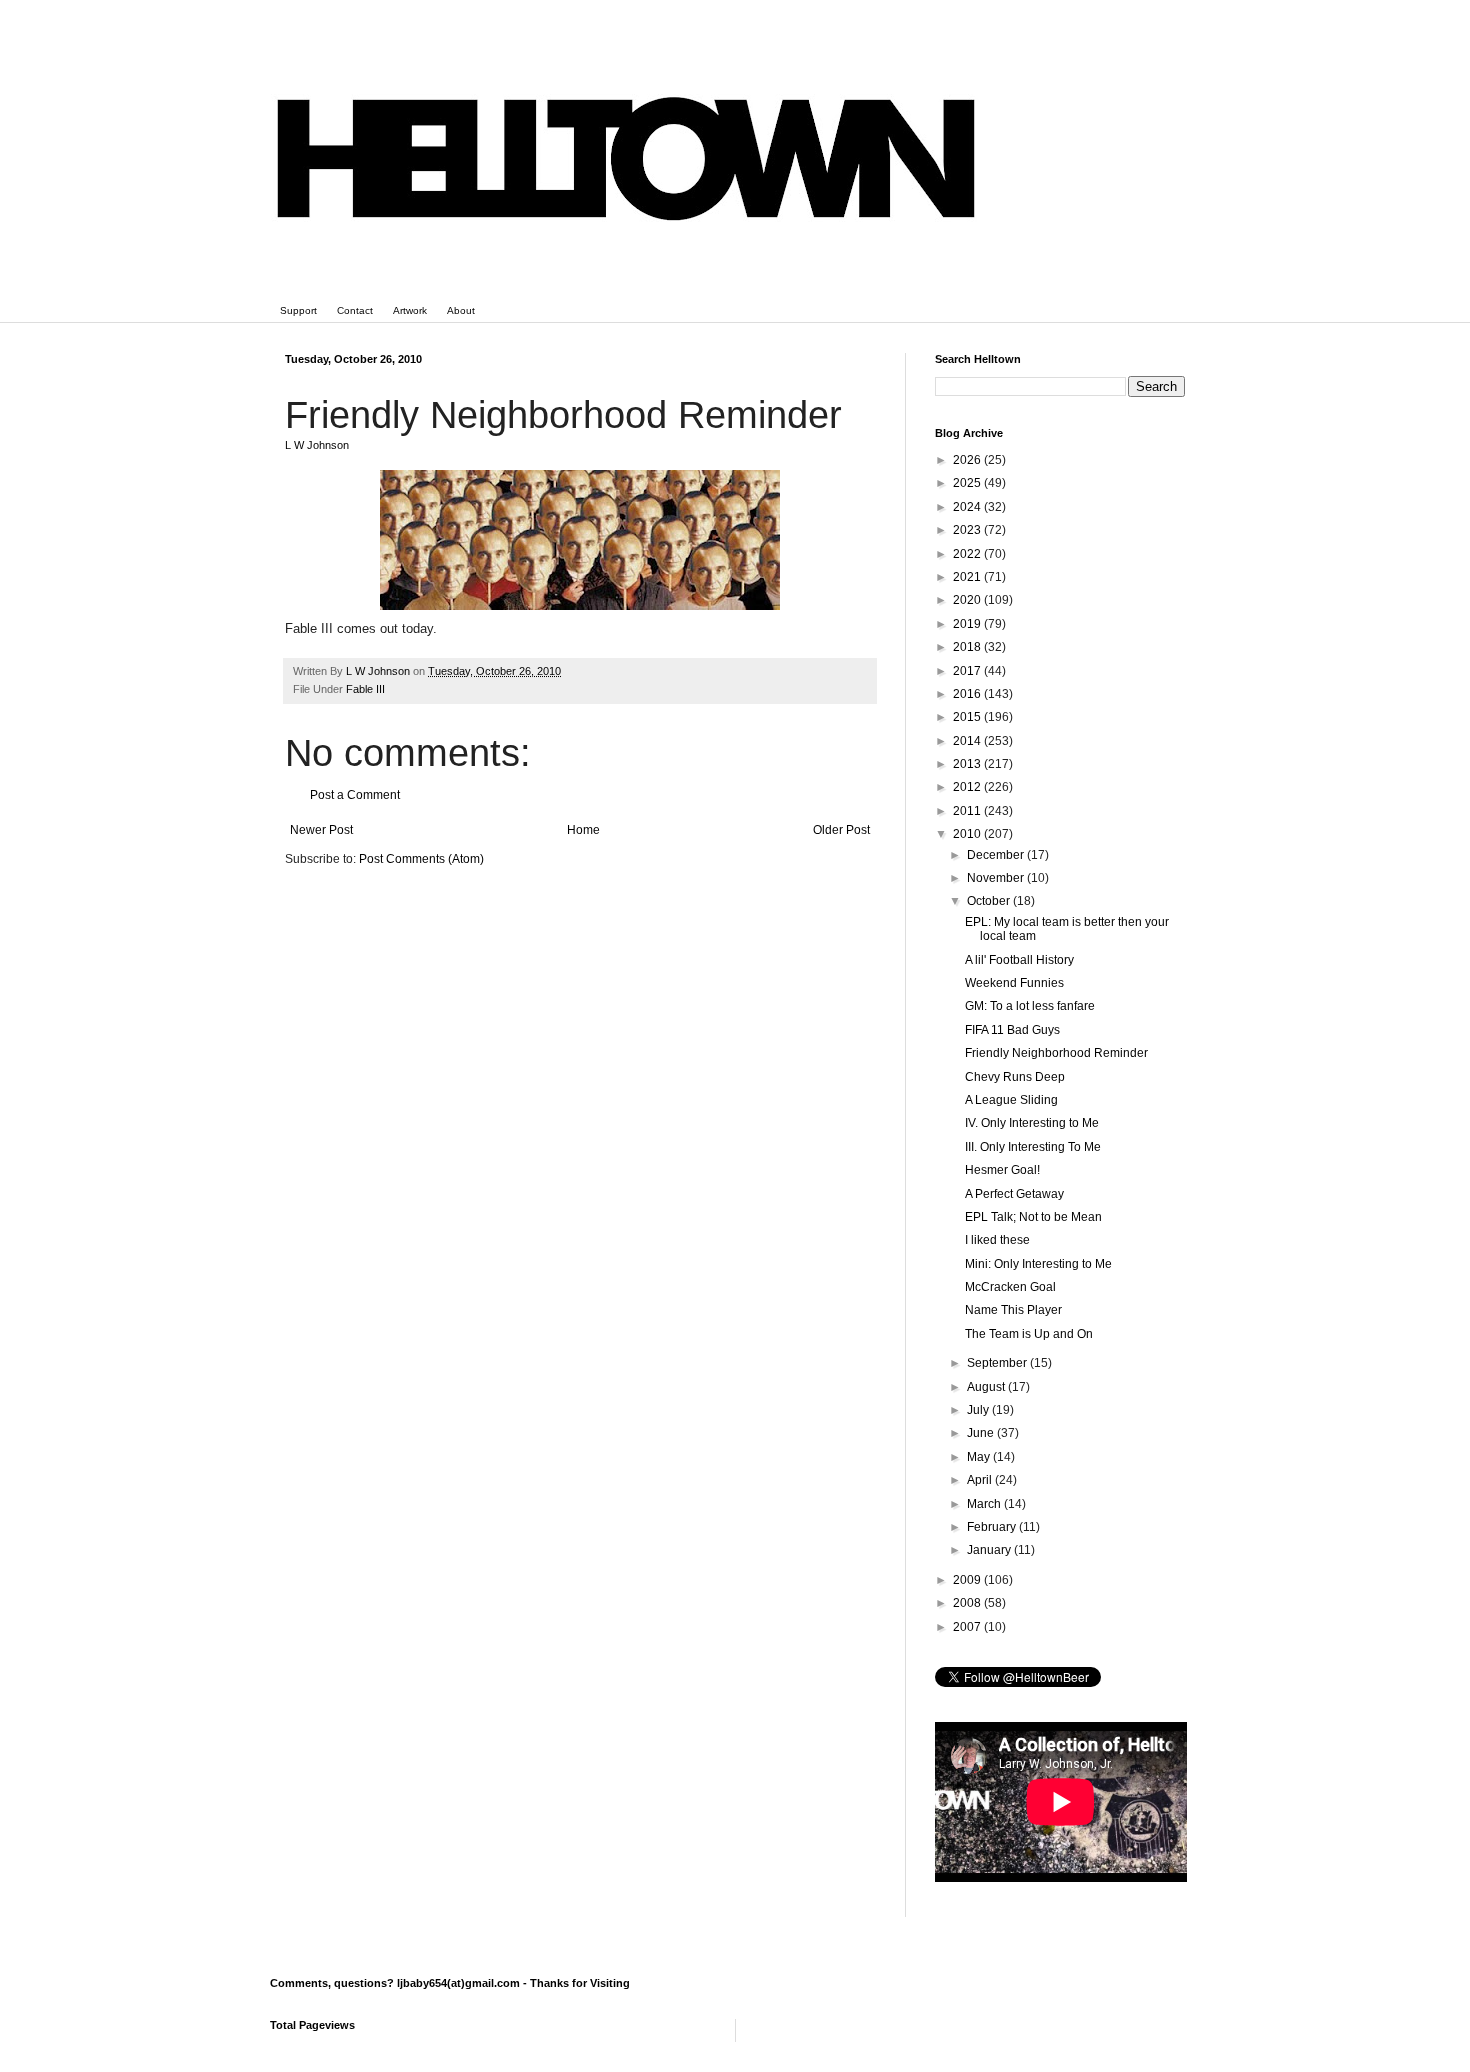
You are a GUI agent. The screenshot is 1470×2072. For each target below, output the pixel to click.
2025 (968, 483)
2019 (968, 624)
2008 (968, 1603)
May (980, 1457)
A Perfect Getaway (1014, 1194)
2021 (968, 577)
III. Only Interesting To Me (1033, 1147)
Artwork (410, 310)
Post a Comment (355, 795)
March (985, 1504)
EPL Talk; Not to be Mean (1033, 1217)
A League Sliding (1011, 1100)
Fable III (365, 689)
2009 (968, 1580)
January (990, 1550)
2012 (968, 787)
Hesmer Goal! (1002, 1170)
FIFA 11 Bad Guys (1012, 1030)
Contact (355, 310)
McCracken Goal (1010, 1287)
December (997, 855)
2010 (968, 834)
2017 (968, 671)
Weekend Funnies (1014, 983)
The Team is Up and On (1029, 1334)
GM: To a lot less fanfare (1030, 1006)
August (987, 1387)
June (982, 1433)
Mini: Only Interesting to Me (1038, 1264)
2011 (968, 811)
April (981, 1480)
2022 (968, 554)
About (461, 310)
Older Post (841, 830)
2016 (968, 694)
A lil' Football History (1019, 960)
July (979, 1410)
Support (298, 310)
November (997, 878)
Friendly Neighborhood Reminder (1056, 1053)
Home (583, 830)
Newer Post (321, 830)
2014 (968, 741)
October (990, 901)
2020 (968, 600)
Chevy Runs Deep (1015, 1077)
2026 (968, 460)
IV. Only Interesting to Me (1032, 1123)
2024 (968, 507)
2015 (968, 717)
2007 (968, 1627)
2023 (968, 530)
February (993, 1527)
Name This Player (1013, 1310)
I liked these (997, 1240)
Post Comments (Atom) (421, 859)
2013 (968, 764)
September (998, 1363)
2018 (968, 647)
